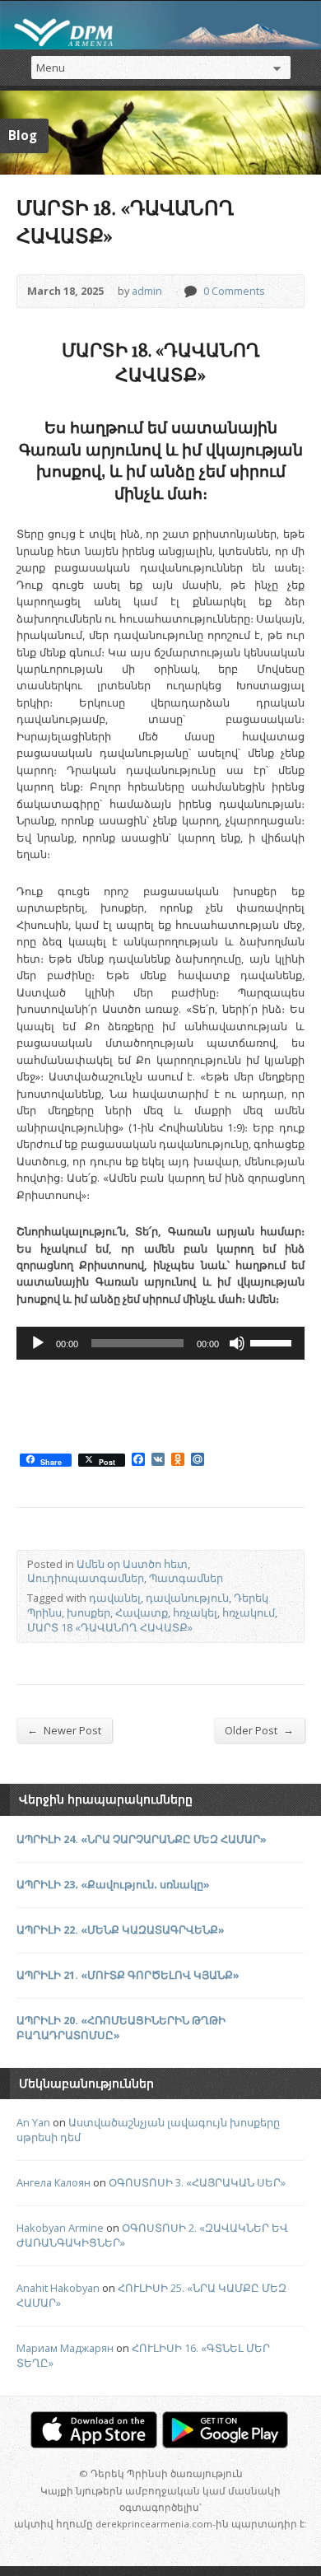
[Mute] (237, 1343)
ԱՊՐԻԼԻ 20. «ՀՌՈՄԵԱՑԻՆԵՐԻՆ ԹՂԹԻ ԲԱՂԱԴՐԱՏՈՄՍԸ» (121, 2028)
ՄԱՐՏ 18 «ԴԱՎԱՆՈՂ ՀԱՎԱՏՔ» (110, 1627)
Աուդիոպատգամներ (86, 1578)
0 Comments (190, 291)
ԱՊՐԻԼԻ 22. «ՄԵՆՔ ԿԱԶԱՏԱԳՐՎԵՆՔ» (121, 1930)
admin (147, 291)
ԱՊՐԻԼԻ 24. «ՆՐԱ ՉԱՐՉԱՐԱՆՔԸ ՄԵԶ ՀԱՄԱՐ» (142, 1839)
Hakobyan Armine (60, 2228)
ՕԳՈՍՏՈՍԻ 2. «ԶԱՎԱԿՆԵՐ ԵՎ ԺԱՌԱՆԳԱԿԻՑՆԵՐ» (152, 2235)
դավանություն (187, 1598)
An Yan (33, 2122)
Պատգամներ (186, 1578)
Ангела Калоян (53, 2182)
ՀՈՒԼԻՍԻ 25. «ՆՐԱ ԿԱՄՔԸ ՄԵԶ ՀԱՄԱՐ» (151, 2295)
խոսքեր (88, 1612)
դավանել (115, 1598)
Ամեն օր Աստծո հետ (132, 1564)
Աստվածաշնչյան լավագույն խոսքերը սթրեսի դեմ (148, 2130)
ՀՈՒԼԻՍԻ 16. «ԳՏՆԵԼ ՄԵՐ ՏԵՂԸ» (143, 2355)
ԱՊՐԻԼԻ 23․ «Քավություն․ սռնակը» (113, 1884)
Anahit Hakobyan (58, 2288)
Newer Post (64, 1730)
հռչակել (195, 1612)
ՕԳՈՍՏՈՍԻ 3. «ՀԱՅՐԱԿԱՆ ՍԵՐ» (197, 2182)
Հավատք (142, 1612)
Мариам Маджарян (65, 2348)
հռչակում (249, 1612)
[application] (160, 1343)
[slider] (273, 1342)
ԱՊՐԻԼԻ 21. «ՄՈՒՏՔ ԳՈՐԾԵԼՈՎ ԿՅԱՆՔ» (128, 1975)
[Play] (38, 1343)
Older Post (259, 1730)
